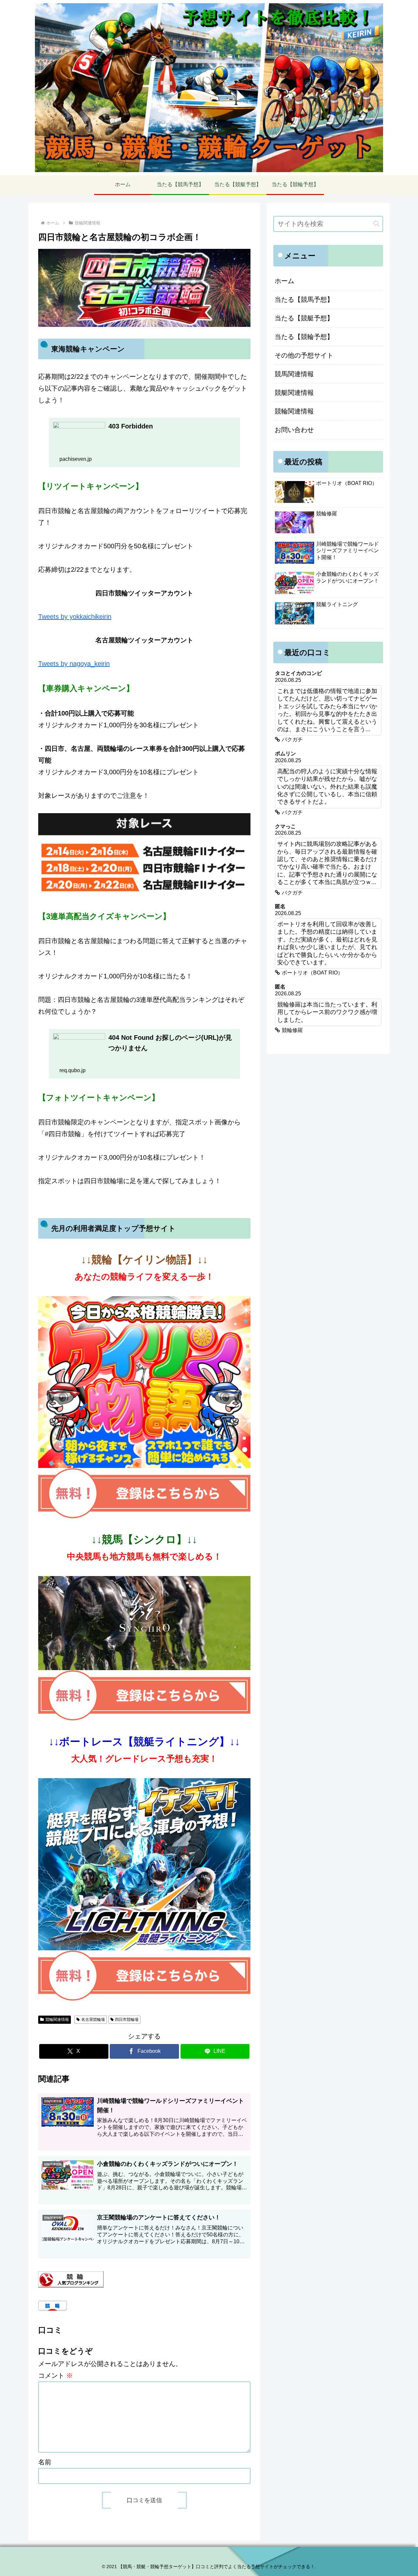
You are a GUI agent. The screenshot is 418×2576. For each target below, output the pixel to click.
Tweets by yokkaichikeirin (75, 617)
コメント (56, 2375)
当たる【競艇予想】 (304, 318)
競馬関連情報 (294, 374)
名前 (45, 2462)
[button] (376, 224)
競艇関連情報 (294, 393)
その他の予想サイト (304, 355)
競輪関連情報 (57, 2020)
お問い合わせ (294, 430)
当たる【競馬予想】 (304, 299)
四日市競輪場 (127, 2020)
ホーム (284, 281)
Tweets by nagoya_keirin (74, 664)
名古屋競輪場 (93, 2020)
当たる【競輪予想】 (304, 337)
